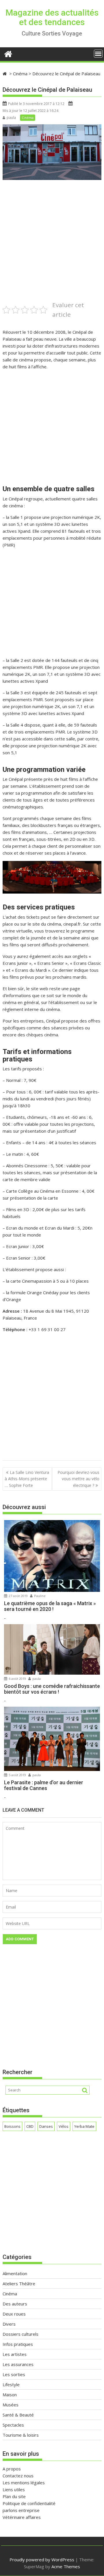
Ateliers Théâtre (19, 2284)
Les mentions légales (24, 2483)
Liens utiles (14, 2489)
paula (11, 118)
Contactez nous (18, 2476)
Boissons (12, 2126)
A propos (12, 2469)
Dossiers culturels (21, 2334)
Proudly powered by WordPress (42, 2560)
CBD (30, 2126)
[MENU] (98, 54)
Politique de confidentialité (29, 2503)
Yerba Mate (84, 2126)
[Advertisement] (52, 248)
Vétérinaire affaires (22, 2517)
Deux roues (14, 2314)
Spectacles (13, 2425)
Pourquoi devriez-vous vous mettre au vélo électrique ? (78, 1479)
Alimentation (15, 2273)
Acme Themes (66, 2566)
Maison (10, 2395)
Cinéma (28, 118)
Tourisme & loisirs (21, 2435)
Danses (46, 2126)
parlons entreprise (21, 2510)
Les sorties (14, 2374)
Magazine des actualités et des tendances (52, 17)
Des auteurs (15, 2304)
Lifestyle (11, 2384)
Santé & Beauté (18, 2415)
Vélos (64, 2126)
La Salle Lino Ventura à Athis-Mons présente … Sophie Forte (27, 1479)
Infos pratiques (18, 2344)
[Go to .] (5, 74)
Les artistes (15, 2354)
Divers (9, 2324)
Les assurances (18, 2364)
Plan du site (14, 2496)
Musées (11, 2405)
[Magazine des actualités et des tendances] (8, 53)
